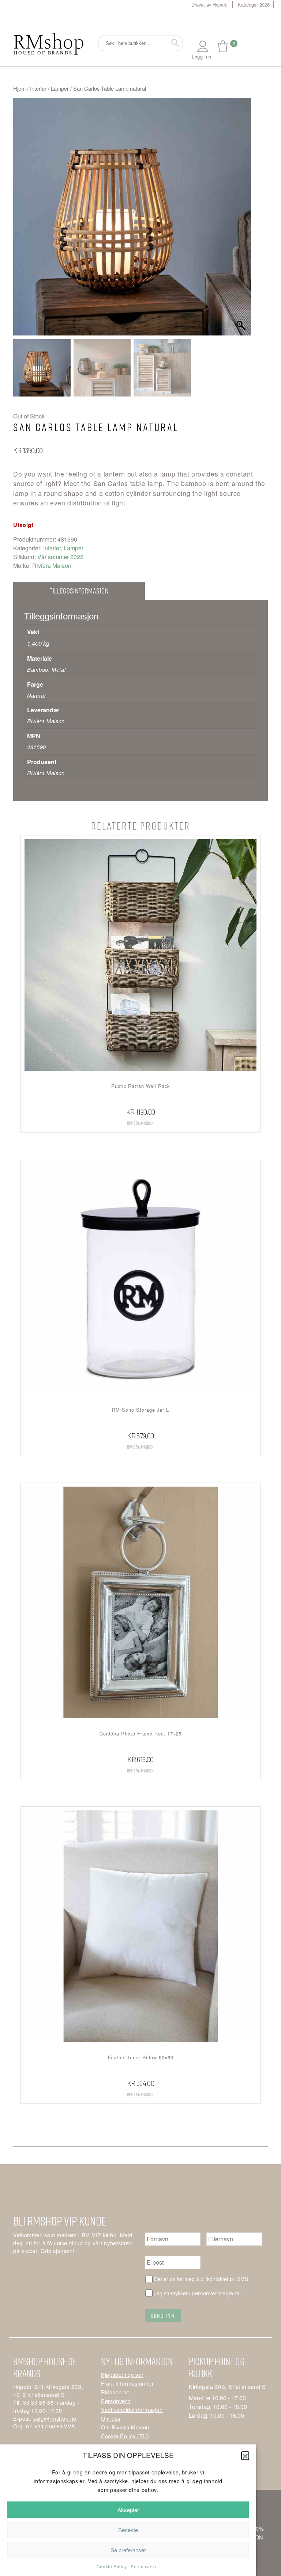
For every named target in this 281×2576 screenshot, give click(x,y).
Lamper (60, 88)
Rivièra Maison (52, 566)
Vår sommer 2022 (60, 557)
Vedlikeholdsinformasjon (132, 2410)
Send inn (163, 2315)
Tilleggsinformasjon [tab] (79, 591)
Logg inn (202, 56)
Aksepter (128, 2510)
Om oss (111, 2418)
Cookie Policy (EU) (125, 2436)
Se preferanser (128, 2550)
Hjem (19, 88)
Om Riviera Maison (125, 2427)
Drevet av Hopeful (210, 5)
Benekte (128, 2530)
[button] (245, 2455)
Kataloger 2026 (254, 5)
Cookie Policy (112, 2566)
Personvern (143, 2566)
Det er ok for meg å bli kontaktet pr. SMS (201, 2279)
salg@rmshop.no (55, 2418)
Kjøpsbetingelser (122, 2374)
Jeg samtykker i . (198, 2293)
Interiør (38, 88)
